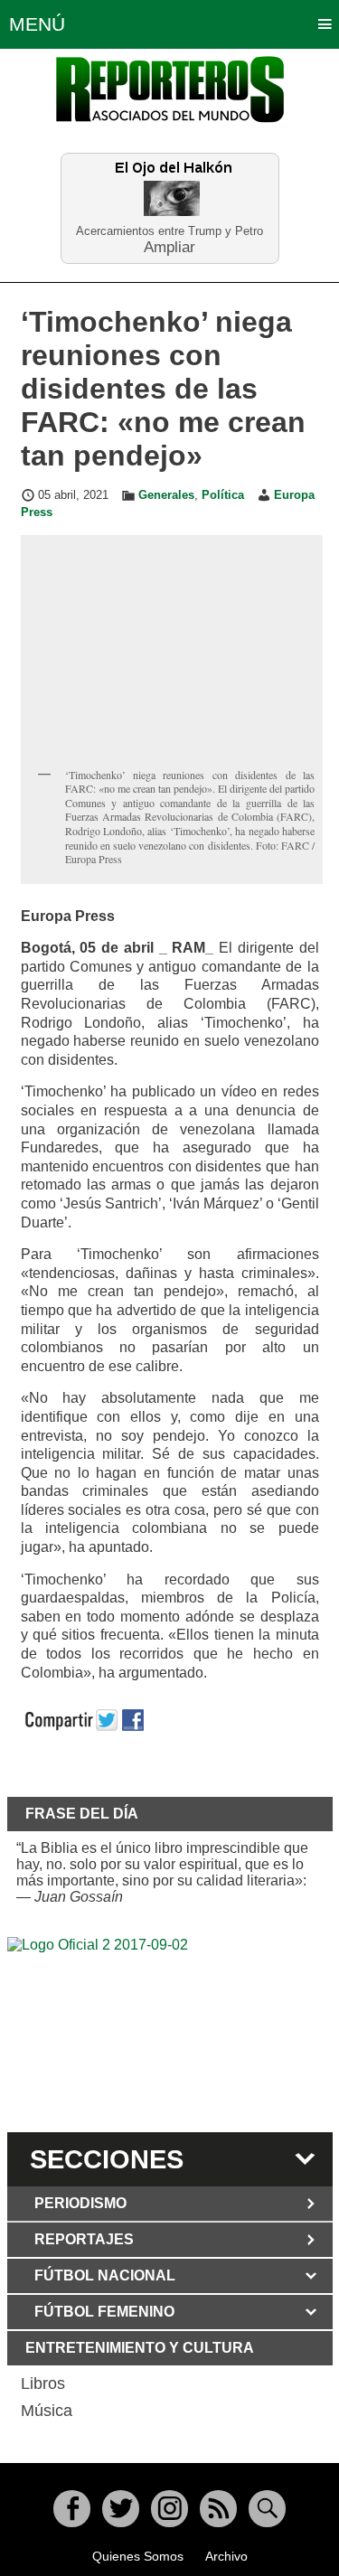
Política (223, 495)
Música (47, 2411)
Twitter (121, 2509)
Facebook (72, 2509)
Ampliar (169, 246)
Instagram (169, 2509)
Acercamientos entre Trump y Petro (169, 231)
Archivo (226, 2556)
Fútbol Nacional (105, 2275)
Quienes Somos (138, 2556)
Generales (166, 495)
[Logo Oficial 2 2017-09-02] (170, 2032)
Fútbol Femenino (104, 2312)
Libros (43, 2383)
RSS (218, 2509)
